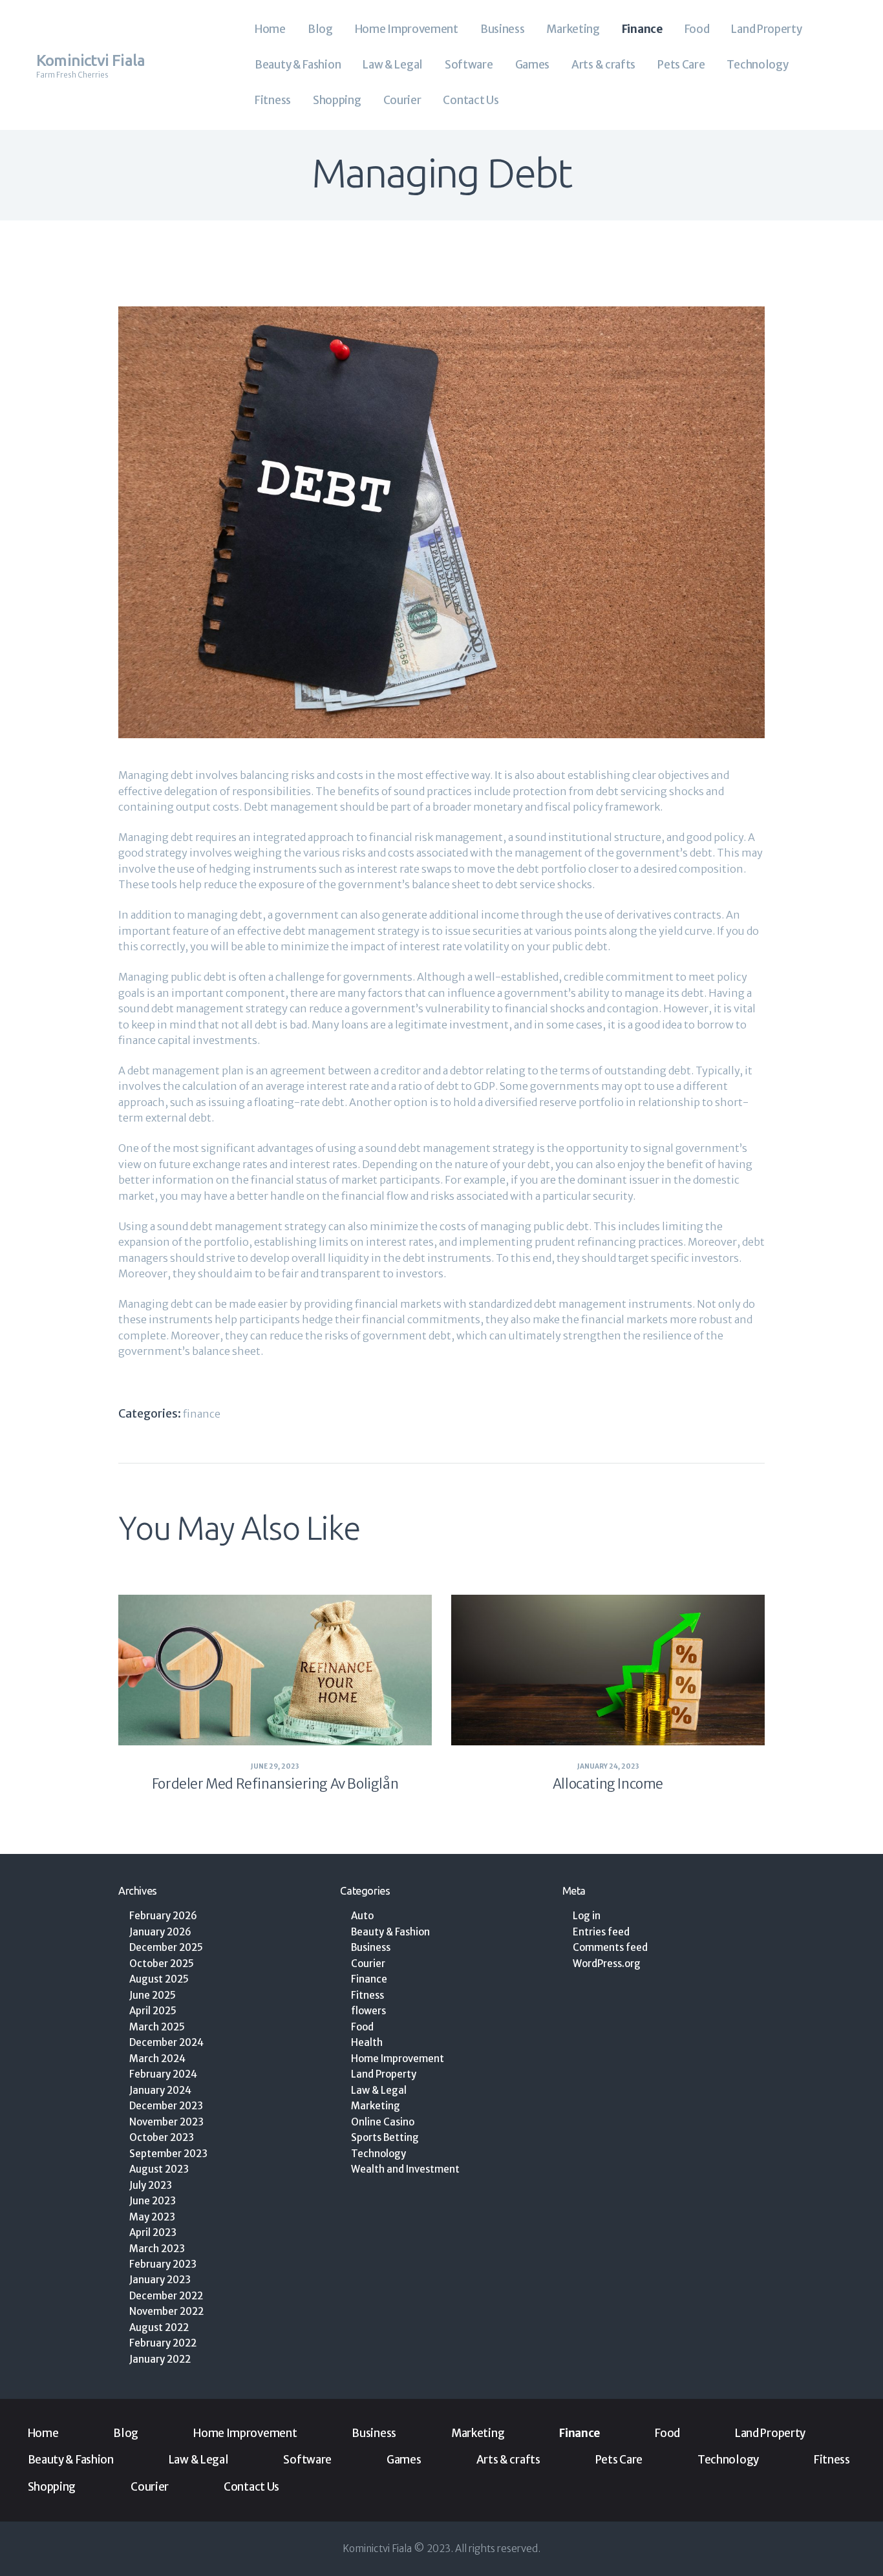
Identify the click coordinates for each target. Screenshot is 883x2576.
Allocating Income (608, 1784)
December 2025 (166, 1947)
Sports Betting (385, 2137)
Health (367, 2042)
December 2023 (166, 2106)
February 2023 (163, 2264)
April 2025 (153, 2011)
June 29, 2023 (275, 1766)
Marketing (376, 2106)
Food (362, 2027)
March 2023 (157, 2249)
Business (371, 1947)
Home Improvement (398, 2059)
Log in (587, 1916)
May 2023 (152, 2217)
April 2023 (153, 2232)
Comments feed (610, 1947)
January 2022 (160, 2359)
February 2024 (163, 2074)
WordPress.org (607, 1964)
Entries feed (601, 1932)
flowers (368, 2011)
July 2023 (151, 2185)
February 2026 (163, 1916)
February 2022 (163, 2343)
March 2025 (157, 2027)
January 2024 (160, 2090)
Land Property (384, 2074)
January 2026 (160, 1932)
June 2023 (153, 2201)
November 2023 (166, 2122)
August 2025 (159, 1979)
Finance (202, 1414)
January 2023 (160, 2280)
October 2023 (162, 2137)
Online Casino (383, 2122)
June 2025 (153, 1995)
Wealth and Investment (405, 2169)
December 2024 (166, 2042)
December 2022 (166, 2296)
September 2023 (168, 2154)
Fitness (367, 1995)
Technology (378, 2154)
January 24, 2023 (608, 1766)
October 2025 (162, 1964)
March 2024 (157, 2059)
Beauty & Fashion (390, 1932)
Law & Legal (379, 2090)
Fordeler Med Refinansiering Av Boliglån (275, 1784)
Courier (368, 1964)
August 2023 (159, 2169)
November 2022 (166, 2311)
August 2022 (159, 2327)
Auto (362, 1916)
